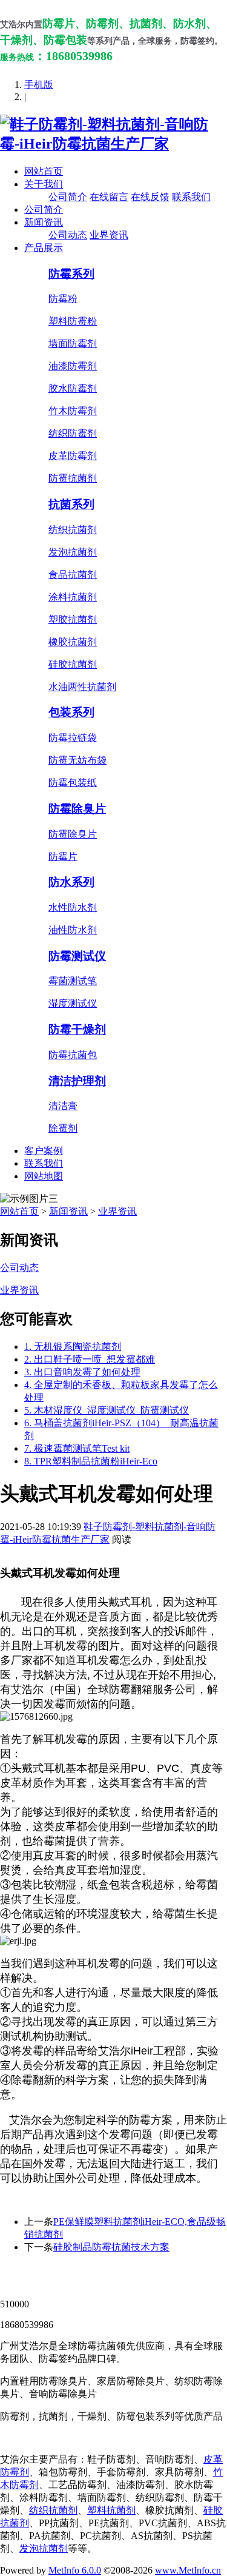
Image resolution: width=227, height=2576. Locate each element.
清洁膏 (63, 1106)
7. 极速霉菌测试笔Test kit (77, 1448)
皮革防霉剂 (73, 456)
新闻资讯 (44, 222)
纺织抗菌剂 (73, 530)
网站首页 (44, 171)
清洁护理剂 (77, 1081)
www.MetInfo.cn (188, 2570)
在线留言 (109, 197)
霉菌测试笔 (73, 981)
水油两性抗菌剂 (82, 687)
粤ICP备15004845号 (123, 2282)
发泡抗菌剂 (73, 552)
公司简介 (68, 197)
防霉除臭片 (77, 809)
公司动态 (68, 235)
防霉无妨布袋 (77, 760)
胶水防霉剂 (73, 388)
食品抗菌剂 (73, 575)
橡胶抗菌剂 (73, 642)
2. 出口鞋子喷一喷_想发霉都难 (90, 1359)
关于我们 (44, 184)
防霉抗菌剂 (73, 478)
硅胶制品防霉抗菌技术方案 (111, 2247)
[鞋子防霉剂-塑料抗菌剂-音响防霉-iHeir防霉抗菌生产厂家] (113, 144)
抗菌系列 (71, 504)
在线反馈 (150, 197)
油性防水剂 (73, 930)
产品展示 (44, 248)
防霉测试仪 (77, 956)
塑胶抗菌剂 (73, 619)
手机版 (39, 85)
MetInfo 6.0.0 (75, 2570)
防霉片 (63, 857)
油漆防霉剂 (73, 366)
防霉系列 (71, 274)
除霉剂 (63, 1128)
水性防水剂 (73, 907)
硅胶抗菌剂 (73, 664)
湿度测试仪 (73, 1003)
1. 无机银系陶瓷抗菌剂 (73, 1347)
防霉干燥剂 (77, 1029)
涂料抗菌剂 (73, 597)
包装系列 (71, 712)
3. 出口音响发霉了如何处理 (82, 1372)
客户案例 (44, 1151)
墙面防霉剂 (73, 344)
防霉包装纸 (73, 783)
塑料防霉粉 (73, 321)
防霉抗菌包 (73, 1055)
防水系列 (71, 882)
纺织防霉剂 (73, 433)
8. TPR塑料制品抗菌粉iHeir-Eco (91, 1461)
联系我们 (191, 197)
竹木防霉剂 (73, 411)
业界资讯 (109, 235)
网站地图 (44, 1176)
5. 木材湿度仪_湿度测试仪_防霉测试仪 (107, 1410)
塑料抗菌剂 (111, 2510)
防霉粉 (63, 299)
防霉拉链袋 (73, 738)
